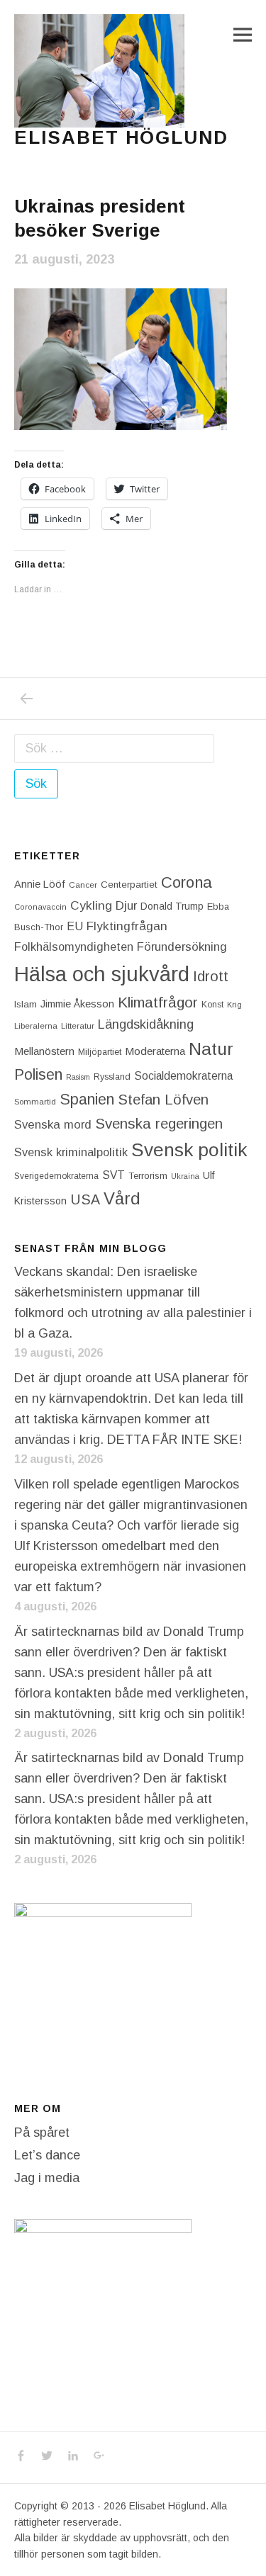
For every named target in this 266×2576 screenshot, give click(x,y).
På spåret (42, 2132)
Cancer (83, 885)
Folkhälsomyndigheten (74, 947)
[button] (99, 71)
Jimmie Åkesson (77, 1004)
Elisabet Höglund (121, 137)
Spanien (87, 1099)
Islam (26, 1004)
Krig (234, 1005)
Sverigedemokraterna (56, 1176)
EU (75, 926)
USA (85, 1199)
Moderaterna (155, 1051)
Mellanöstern (44, 1051)
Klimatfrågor (158, 1002)
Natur (211, 1049)
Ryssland (112, 1077)
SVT (113, 1175)
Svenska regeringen (159, 1123)
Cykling (91, 905)
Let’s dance (47, 2155)
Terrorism (148, 1176)
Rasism (78, 1077)
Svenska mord (53, 1125)
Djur (126, 906)
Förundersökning (182, 947)
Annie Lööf (40, 884)
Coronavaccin (40, 907)
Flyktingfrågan (127, 926)
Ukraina (185, 1176)
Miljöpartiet (100, 1052)
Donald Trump (172, 906)
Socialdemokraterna (183, 1076)
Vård (122, 1198)
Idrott (211, 976)
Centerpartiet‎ (129, 885)
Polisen (38, 1074)
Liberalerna (36, 1026)
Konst (212, 1005)
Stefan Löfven (163, 1100)
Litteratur (78, 1026)
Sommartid (35, 1102)
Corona (187, 882)
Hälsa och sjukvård (102, 974)
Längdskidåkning (146, 1024)
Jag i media (47, 2178)
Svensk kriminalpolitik (71, 1152)
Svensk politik (189, 1150)
